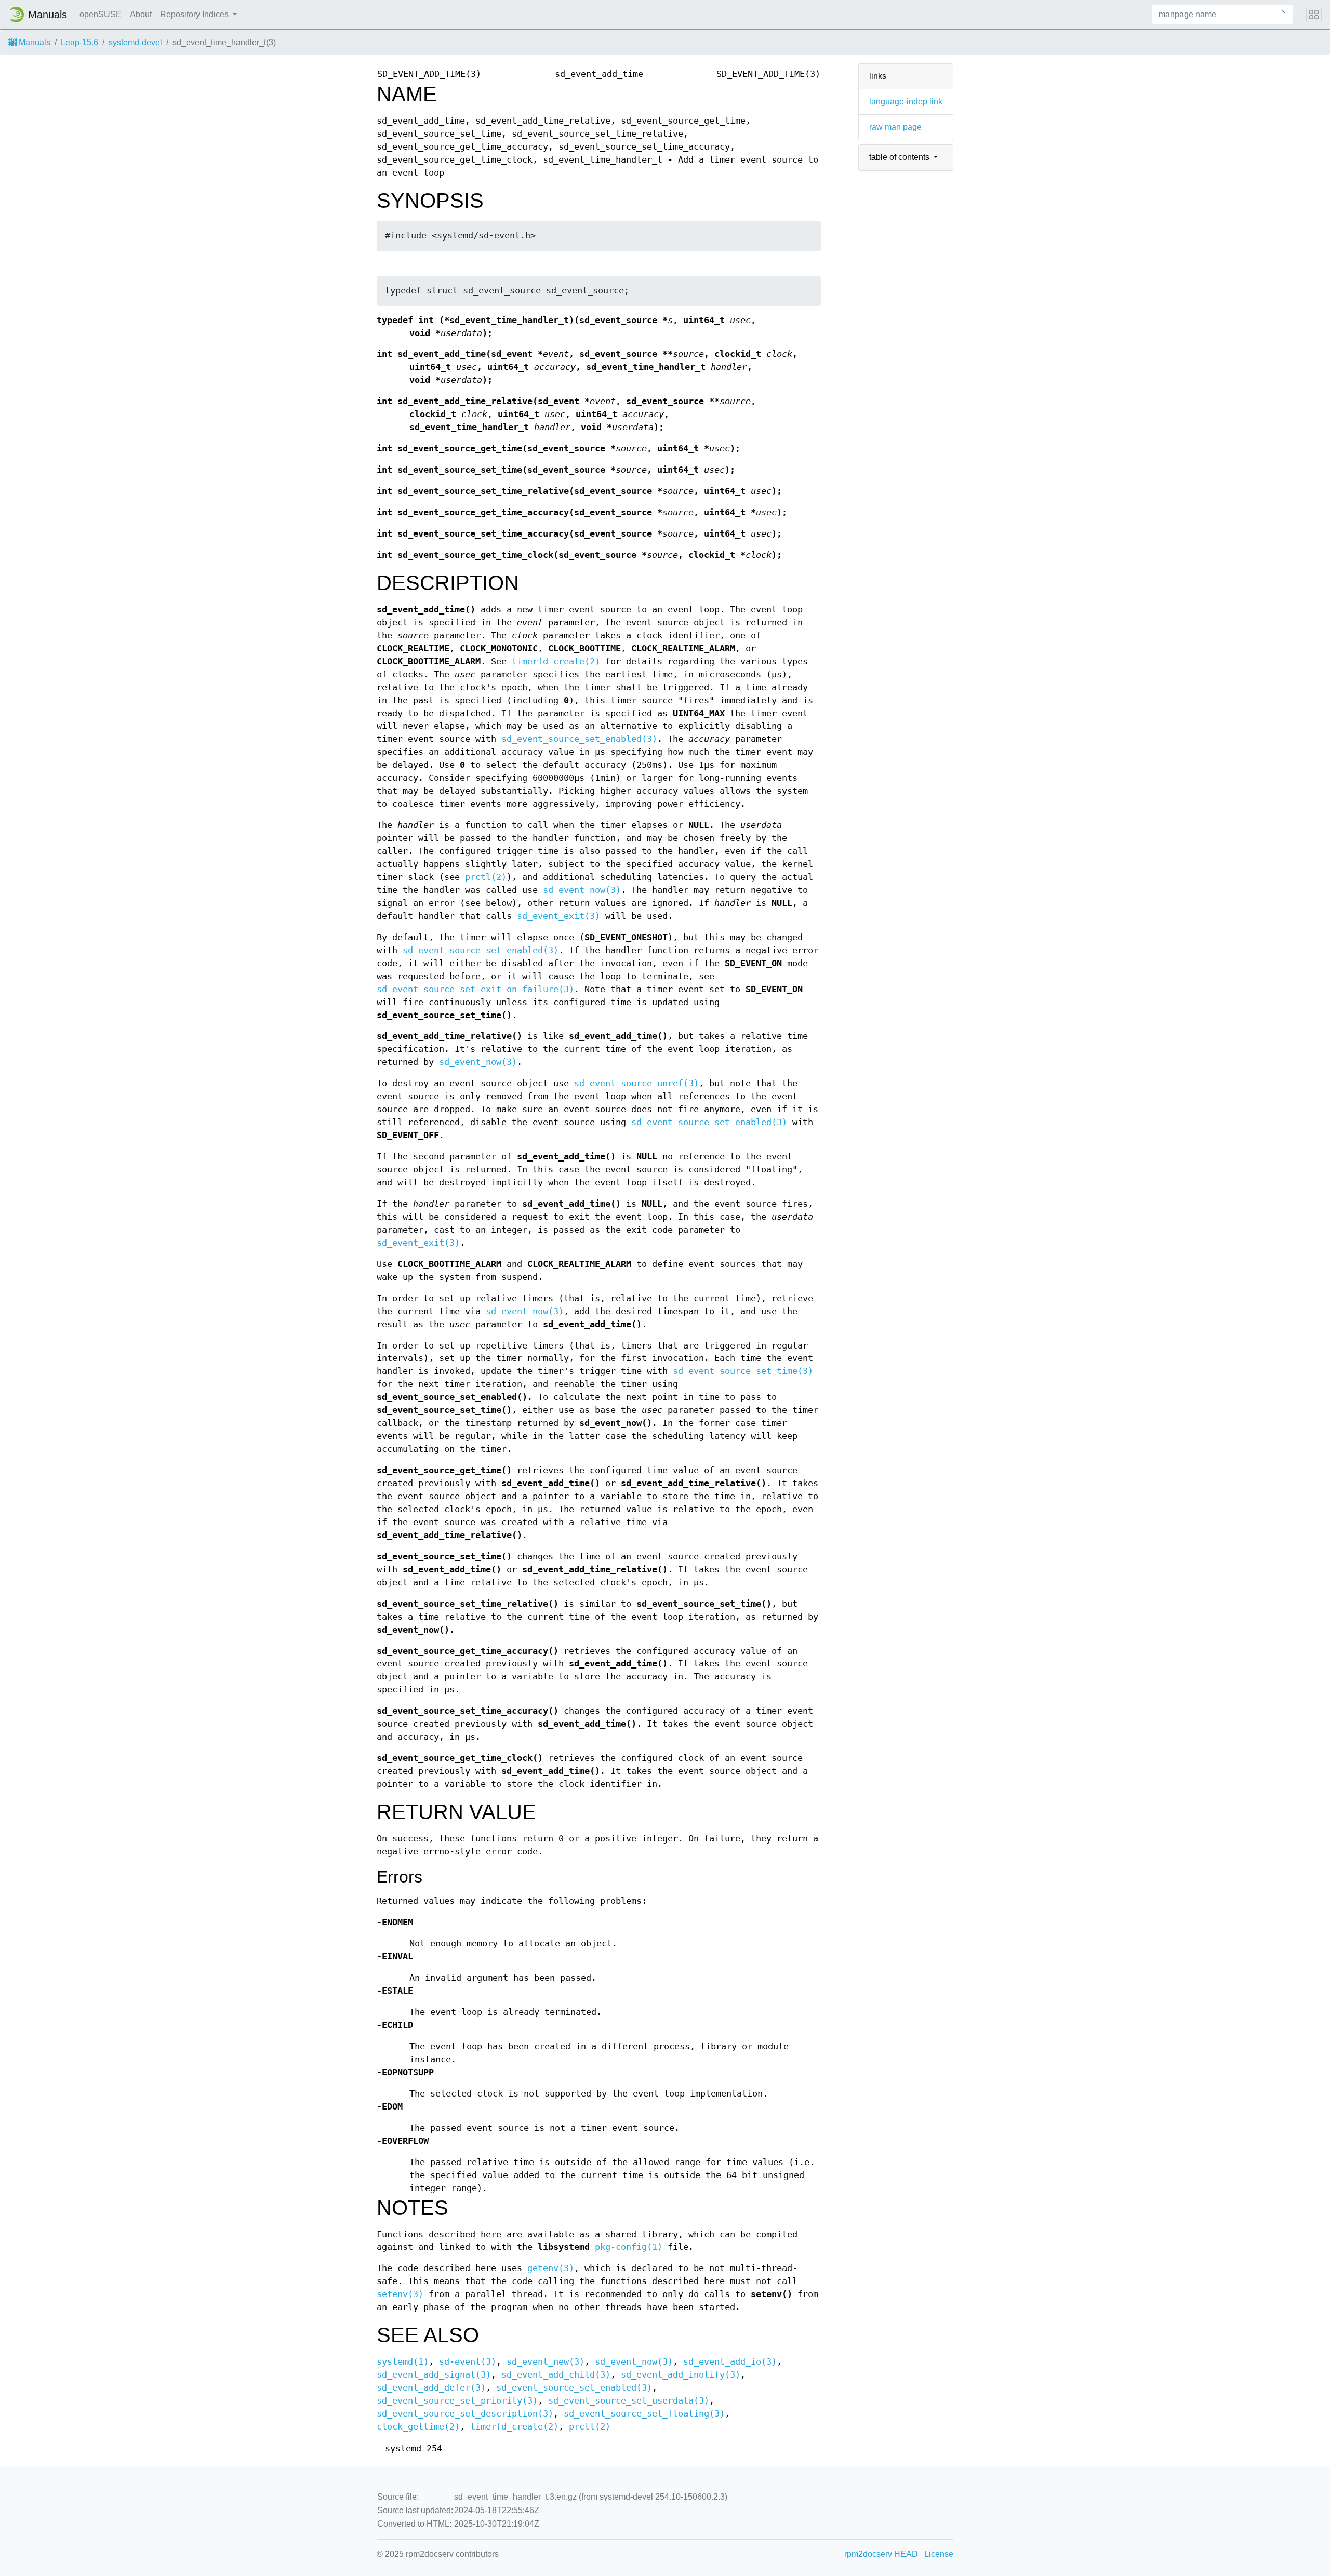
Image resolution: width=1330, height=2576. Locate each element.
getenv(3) (551, 2268)
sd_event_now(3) (582, 890)
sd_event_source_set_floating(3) (644, 2414)
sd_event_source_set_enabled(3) (579, 739)
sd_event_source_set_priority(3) (457, 2401)
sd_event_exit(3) (558, 916)
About (141, 14)
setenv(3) (400, 2294)
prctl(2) (486, 877)
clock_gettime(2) (418, 2427)
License (939, 2554)
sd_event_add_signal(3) (434, 2375)
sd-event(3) (468, 2362)
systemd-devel (135, 42)
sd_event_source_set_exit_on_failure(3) (475, 989)
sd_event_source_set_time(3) (743, 1371)
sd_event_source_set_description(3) (465, 2414)
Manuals (34, 42)
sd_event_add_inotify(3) (681, 2375)
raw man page (895, 127)
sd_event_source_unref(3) (636, 1083)
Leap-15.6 (79, 42)
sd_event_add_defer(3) (431, 2388)
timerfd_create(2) (556, 662)
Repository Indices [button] (195, 14)
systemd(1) (403, 2362)
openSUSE (101, 14)
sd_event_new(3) (546, 2362)
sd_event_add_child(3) (556, 2375)
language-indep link (906, 102)
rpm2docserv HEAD (881, 2554)
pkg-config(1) (629, 2247)
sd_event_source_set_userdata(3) (629, 2401)
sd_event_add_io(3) (730, 2362)
